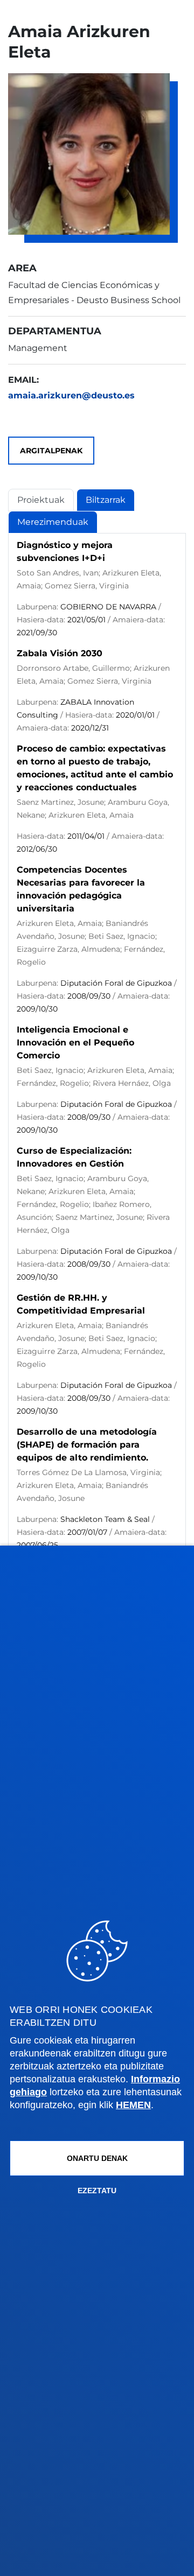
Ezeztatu (97, 2191)
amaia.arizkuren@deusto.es (71, 395)
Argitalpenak (51, 451)
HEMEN (133, 2105)
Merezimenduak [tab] (53, 522)
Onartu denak (97, 2158)
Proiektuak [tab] (41, 500)
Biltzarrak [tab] (106, 500)
